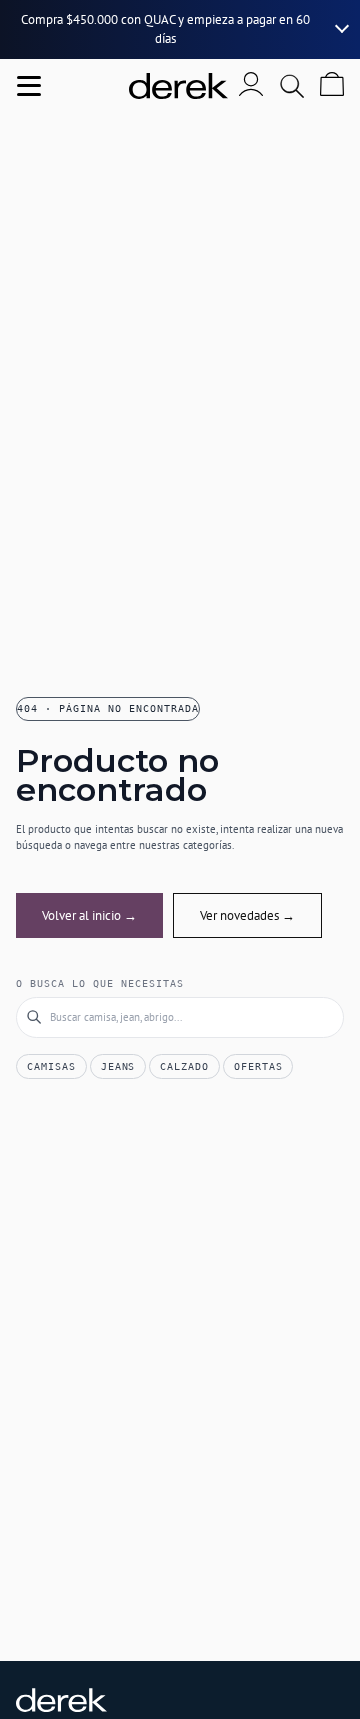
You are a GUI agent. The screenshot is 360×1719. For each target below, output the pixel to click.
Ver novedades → (247, 915)
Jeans (118, 1066)
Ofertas (258, 1066)
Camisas (51, 1066)
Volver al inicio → (89, 915)
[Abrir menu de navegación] (29, 86)
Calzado (184, 1066)
